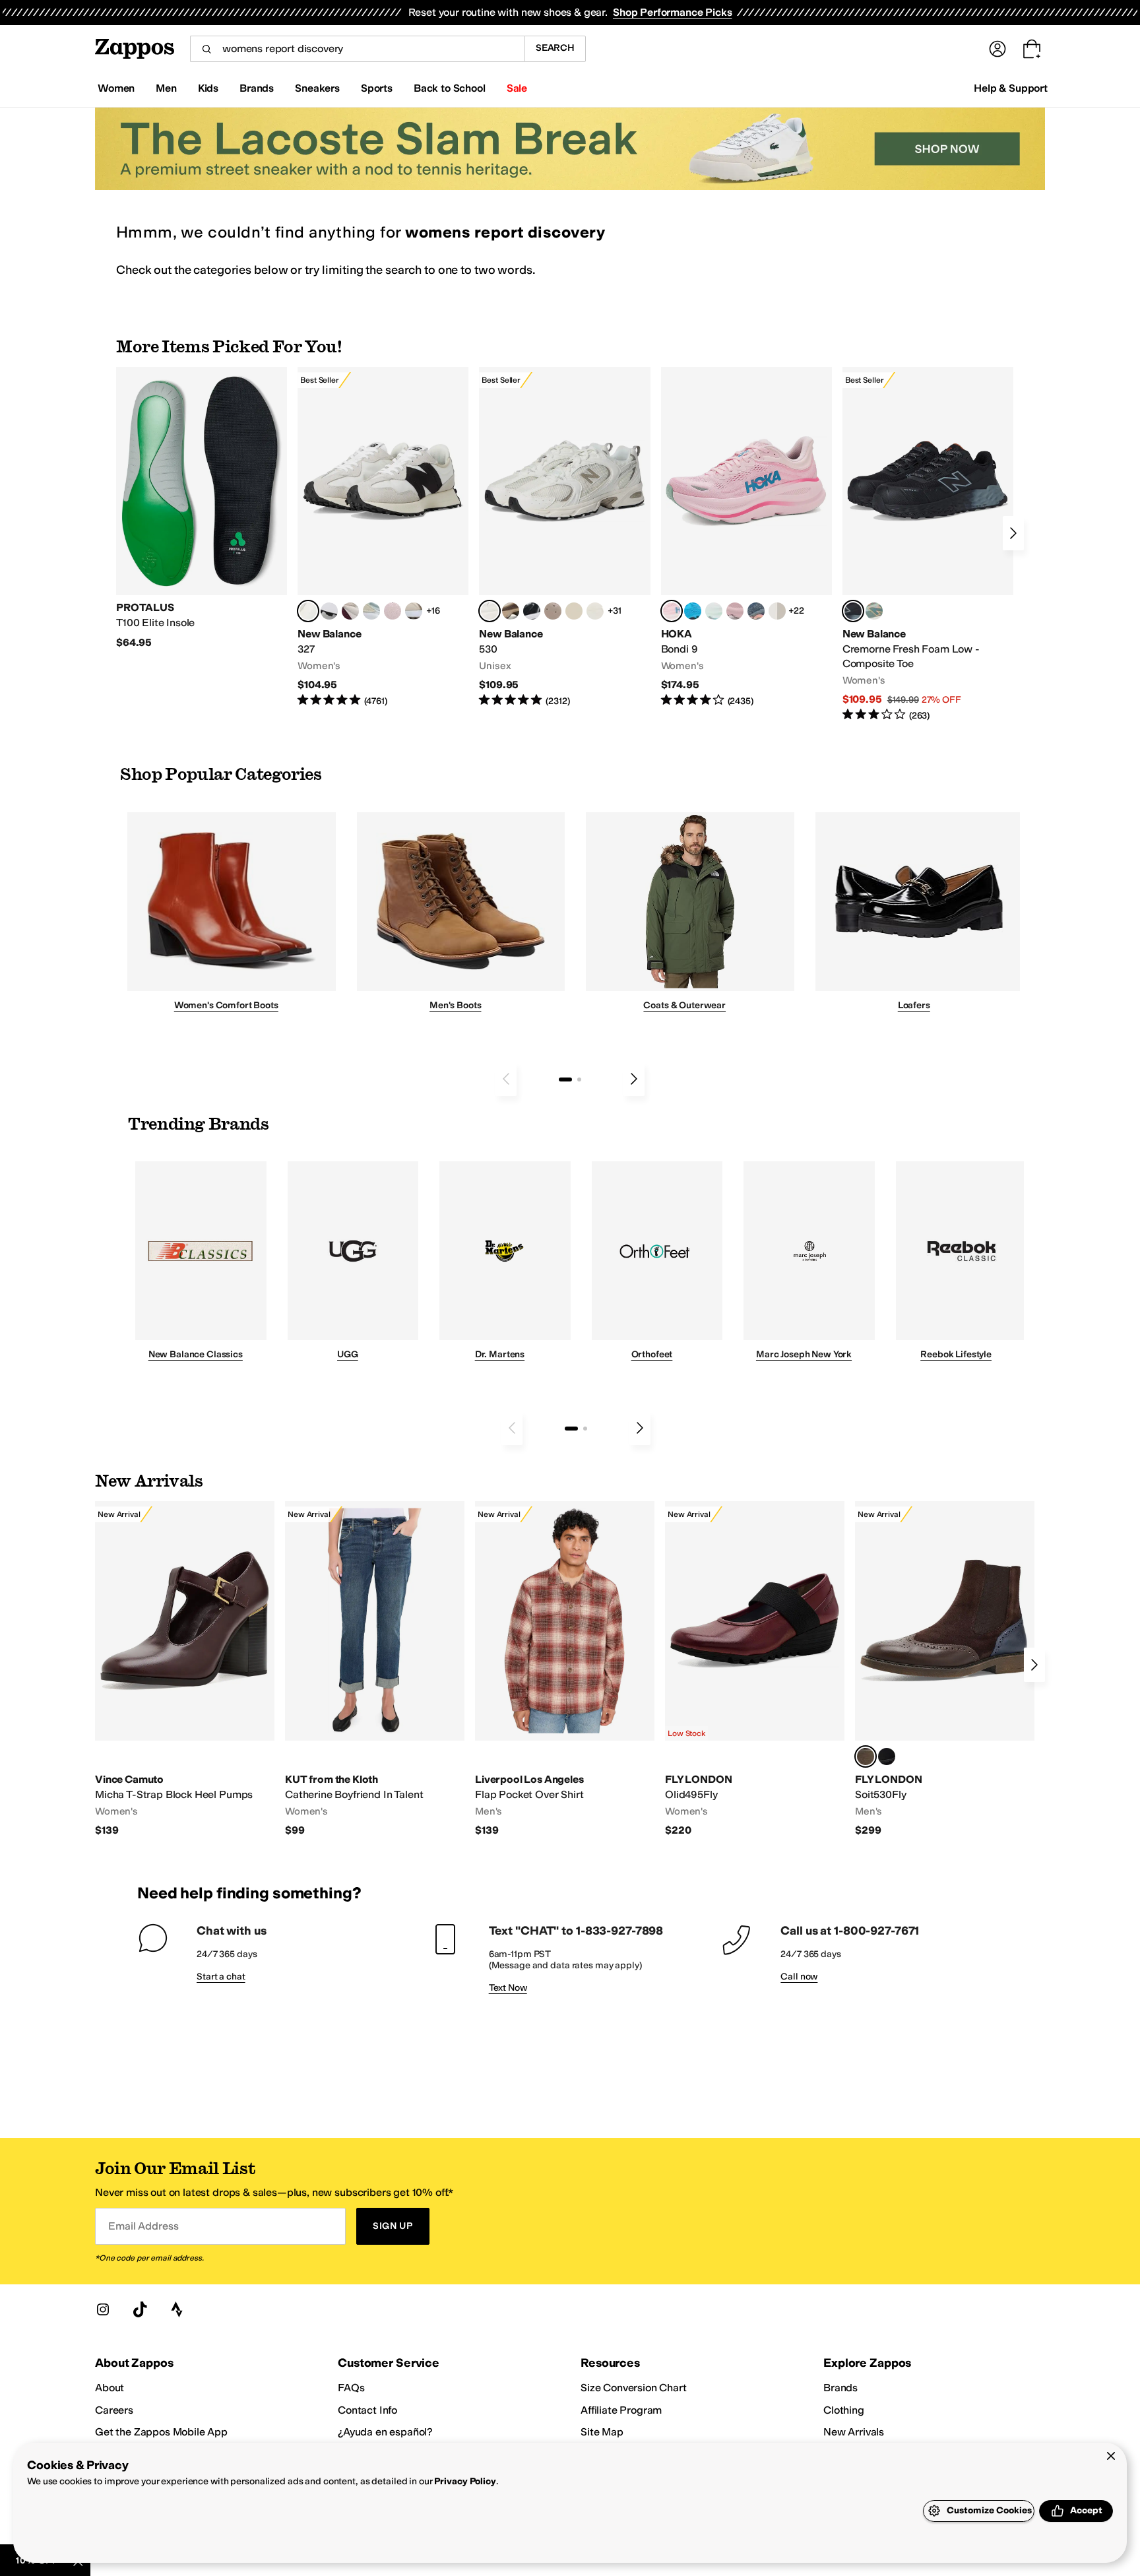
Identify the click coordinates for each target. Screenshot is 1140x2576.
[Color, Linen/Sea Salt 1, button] (414, 611)
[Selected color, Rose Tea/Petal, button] (672, 611)
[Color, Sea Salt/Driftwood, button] (553, 611)
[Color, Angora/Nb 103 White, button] (371, 611)
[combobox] (357, 49)
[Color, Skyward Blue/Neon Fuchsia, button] (693, 611)
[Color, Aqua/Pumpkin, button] (874, 611)
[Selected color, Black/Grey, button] (853, 611)
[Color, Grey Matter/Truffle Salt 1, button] (595, 611)
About (110, 2388)
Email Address (143, 2226)
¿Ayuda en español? (385, 2432)
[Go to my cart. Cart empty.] (1032, 49)
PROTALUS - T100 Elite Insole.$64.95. (202, 508)
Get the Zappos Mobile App (161, 2432)
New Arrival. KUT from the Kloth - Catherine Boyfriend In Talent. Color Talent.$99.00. (375, 1669)
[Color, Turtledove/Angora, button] (574, 611)
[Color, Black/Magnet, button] (532, 611)
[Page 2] (579, 1079)
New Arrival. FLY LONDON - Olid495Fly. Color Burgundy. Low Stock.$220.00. (755, 1669)
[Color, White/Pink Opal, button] (735, 611)
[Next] (1013, 533)
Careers (114, 2410)
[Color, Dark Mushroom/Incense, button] (511, 611)
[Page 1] (565, 1079)
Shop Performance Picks (672, 12)
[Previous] (506, 1079)
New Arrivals (854, 2432)
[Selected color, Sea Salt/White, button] (308, 611)
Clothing (844, 2410)
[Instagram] (103, 2309)
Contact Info (367, 2410)
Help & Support (1011, 88)
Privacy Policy (465, 2481)
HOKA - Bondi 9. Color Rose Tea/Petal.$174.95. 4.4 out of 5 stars (746, 537)
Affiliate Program (621, 2410)
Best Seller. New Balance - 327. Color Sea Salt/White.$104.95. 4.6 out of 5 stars (383, 537)
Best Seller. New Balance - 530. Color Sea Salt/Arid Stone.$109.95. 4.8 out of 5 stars (564, 537)
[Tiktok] (140, 2309)
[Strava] (177, 2309)
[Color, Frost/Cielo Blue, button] (714, 611)
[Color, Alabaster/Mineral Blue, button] (777, 611)
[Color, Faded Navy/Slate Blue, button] (756, 611)
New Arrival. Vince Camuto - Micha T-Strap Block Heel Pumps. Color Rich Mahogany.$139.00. (185, 1669)
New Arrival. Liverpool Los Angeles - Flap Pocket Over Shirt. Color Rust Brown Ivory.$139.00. (565, 1669)
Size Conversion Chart (634, 2388)
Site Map (602, 2432)
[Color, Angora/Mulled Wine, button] (350, 611)
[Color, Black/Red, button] (887, 1756)
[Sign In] (997, 49)
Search (555, 48)
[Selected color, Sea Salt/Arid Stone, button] (490, 611)
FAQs (351, 2388)
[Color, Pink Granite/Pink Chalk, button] (393, 611)
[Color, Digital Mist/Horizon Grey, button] (329, 611)
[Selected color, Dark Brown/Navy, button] (866, 1756)
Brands (840, 2388)
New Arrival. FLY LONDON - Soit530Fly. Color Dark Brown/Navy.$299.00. (945, 1669)
